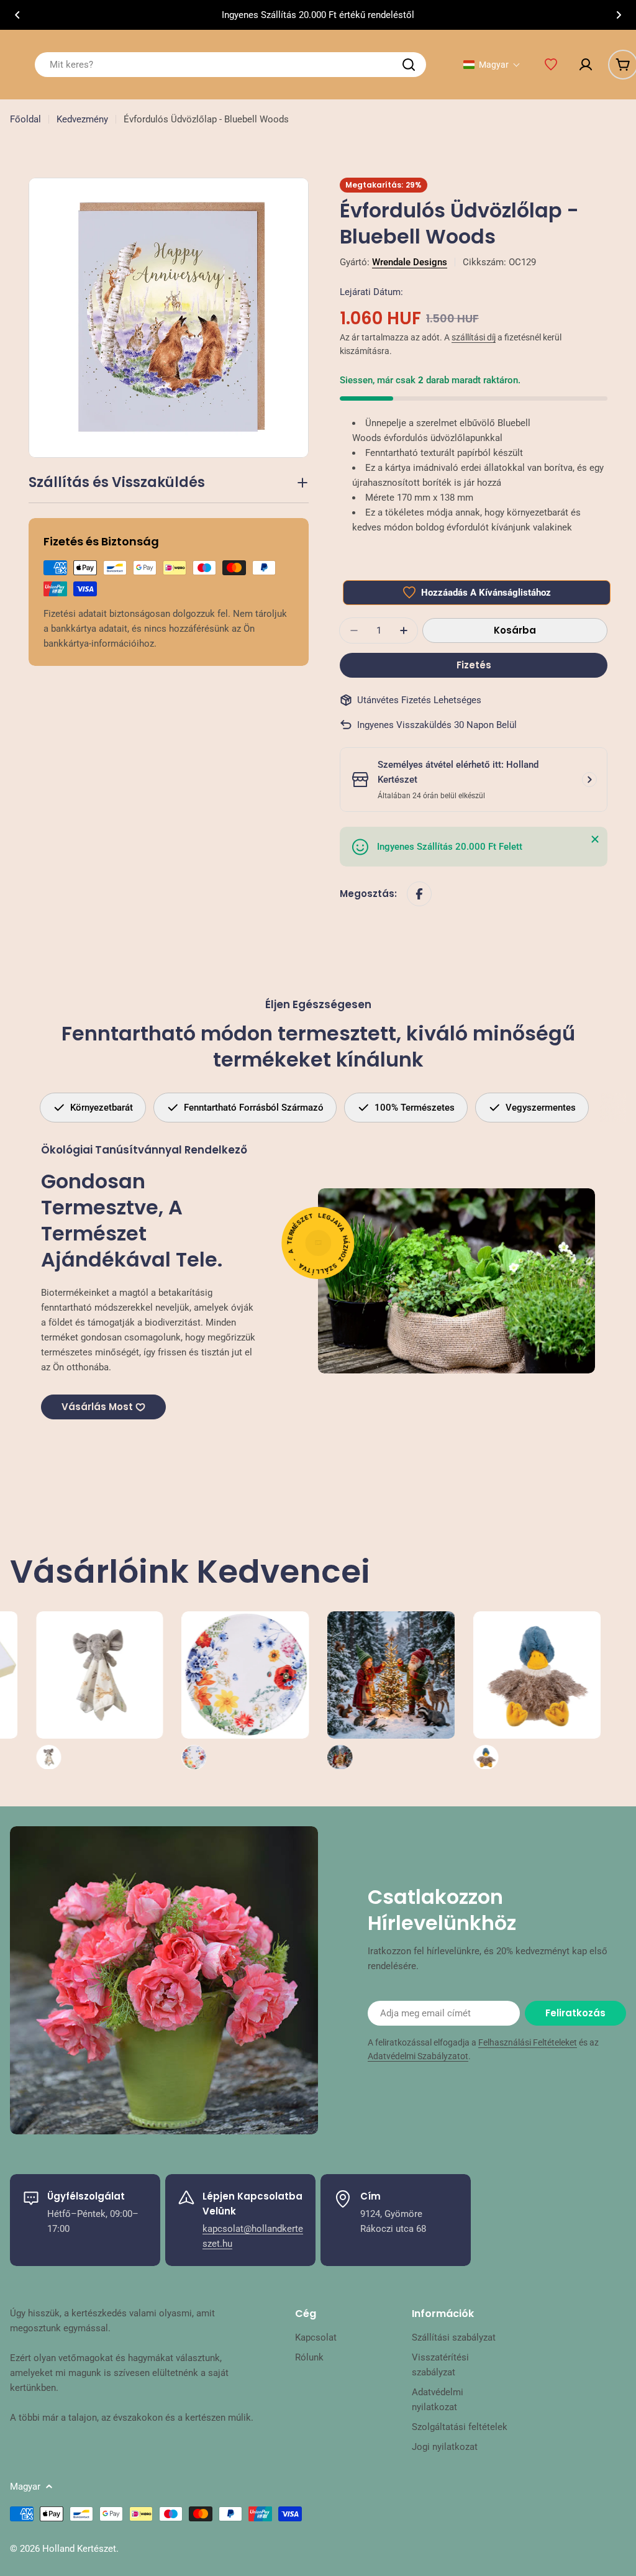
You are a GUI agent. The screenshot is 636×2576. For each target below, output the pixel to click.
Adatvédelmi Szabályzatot (418, 2056)
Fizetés (474, 665)
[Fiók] (586, 65)
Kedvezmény (82, 119)
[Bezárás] (595, 839)
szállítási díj (474, 337)
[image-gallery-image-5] (305, 1691)
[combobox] (230, 65)
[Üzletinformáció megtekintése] (589, 780)
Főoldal (25, 119)
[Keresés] (409, 65)
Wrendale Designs (410, 262)
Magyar (25, 2487)
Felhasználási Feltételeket (528, 2042)
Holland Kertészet (79, 2549)
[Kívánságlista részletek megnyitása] (551, 65)
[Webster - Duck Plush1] (451, 1691)
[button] (17, 15)
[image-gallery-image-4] (160, 1691)
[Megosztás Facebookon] (419, 894)
